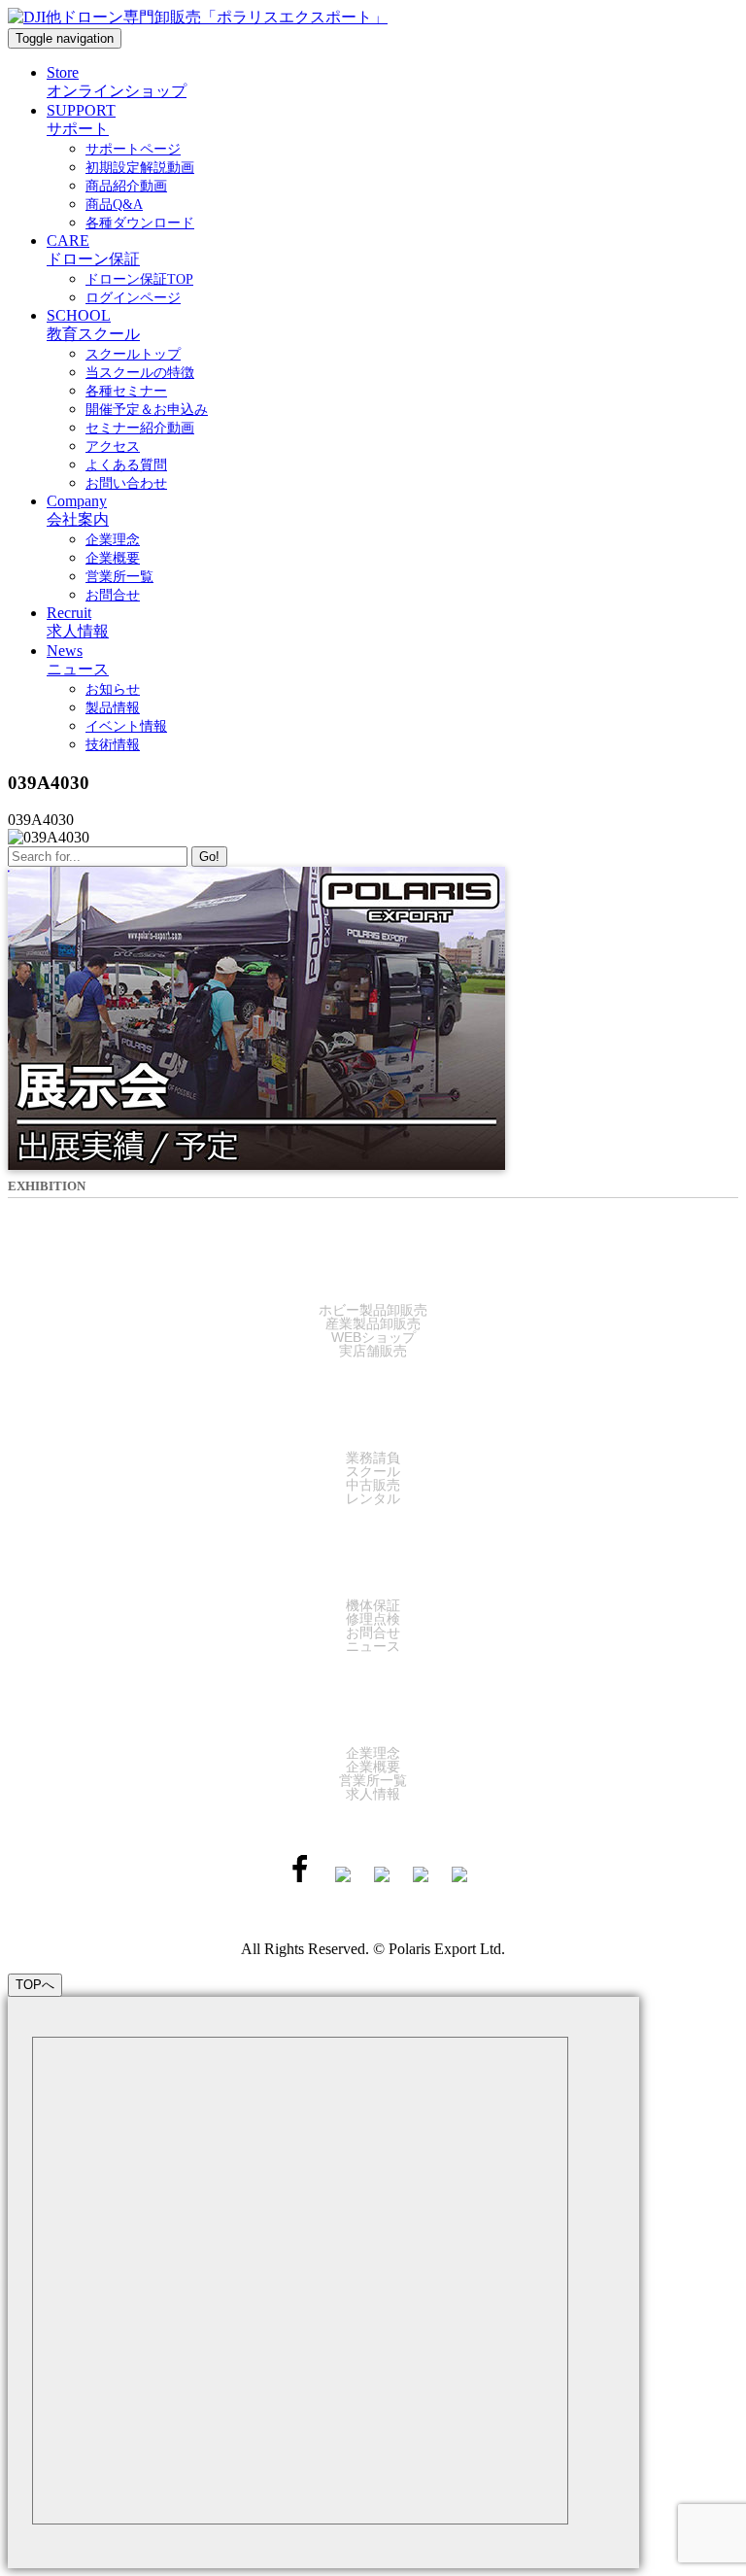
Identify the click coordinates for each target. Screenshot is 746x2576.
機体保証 (373, 1605)
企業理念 (373, 1753)
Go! (209, 857)
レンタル (373, 1498)
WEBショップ (373, 1337)
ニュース (373, 1646)
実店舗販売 (373, 1351)
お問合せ (373, 1632)
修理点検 (373, 1619)
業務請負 (373, 1458)
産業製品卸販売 (373, 1323)
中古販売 (373, 1485)
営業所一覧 (373, 1780)
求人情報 (373, 1794)
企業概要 (373, 1767)
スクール (373, 1471)
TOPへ (35, 1985)
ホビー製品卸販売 (373, 1310)
